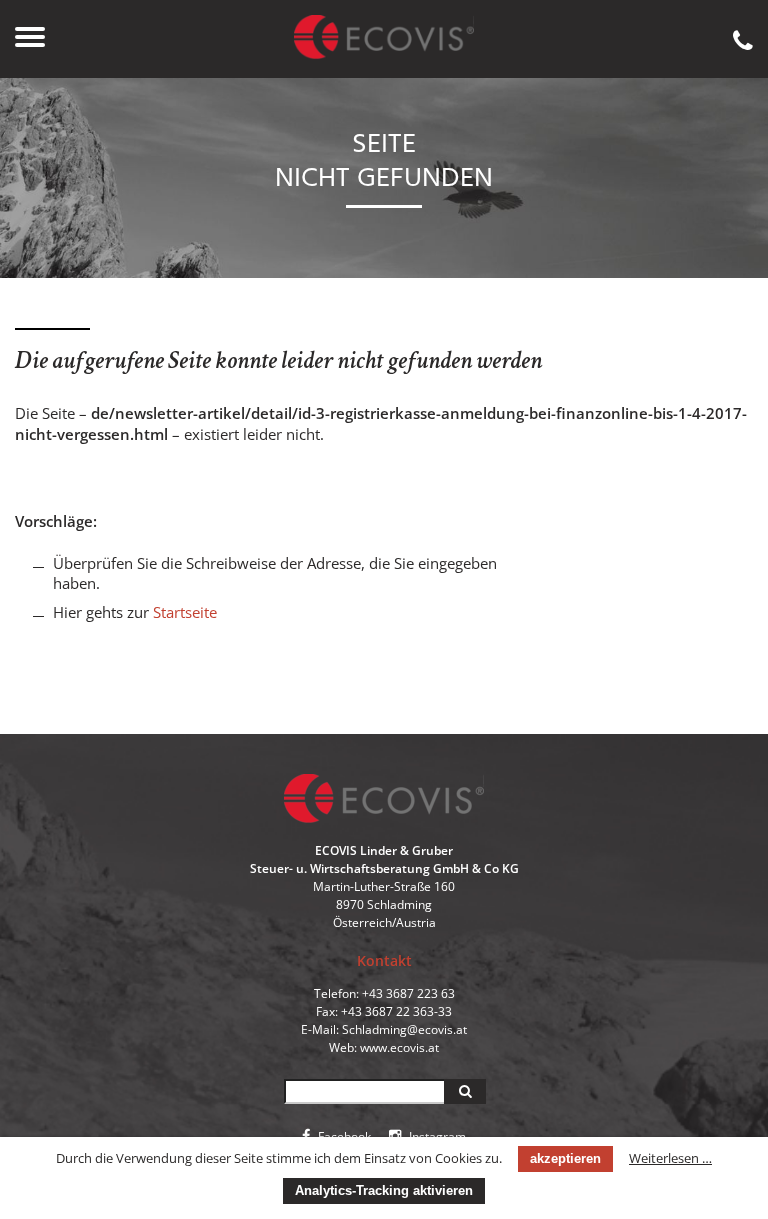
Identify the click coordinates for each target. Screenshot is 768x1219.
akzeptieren (565, 1158)
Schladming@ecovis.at (404, 1029)
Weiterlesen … (670, 1158)
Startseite (185, 612)
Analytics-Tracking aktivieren (384, 1190)
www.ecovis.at (399, 1047)
